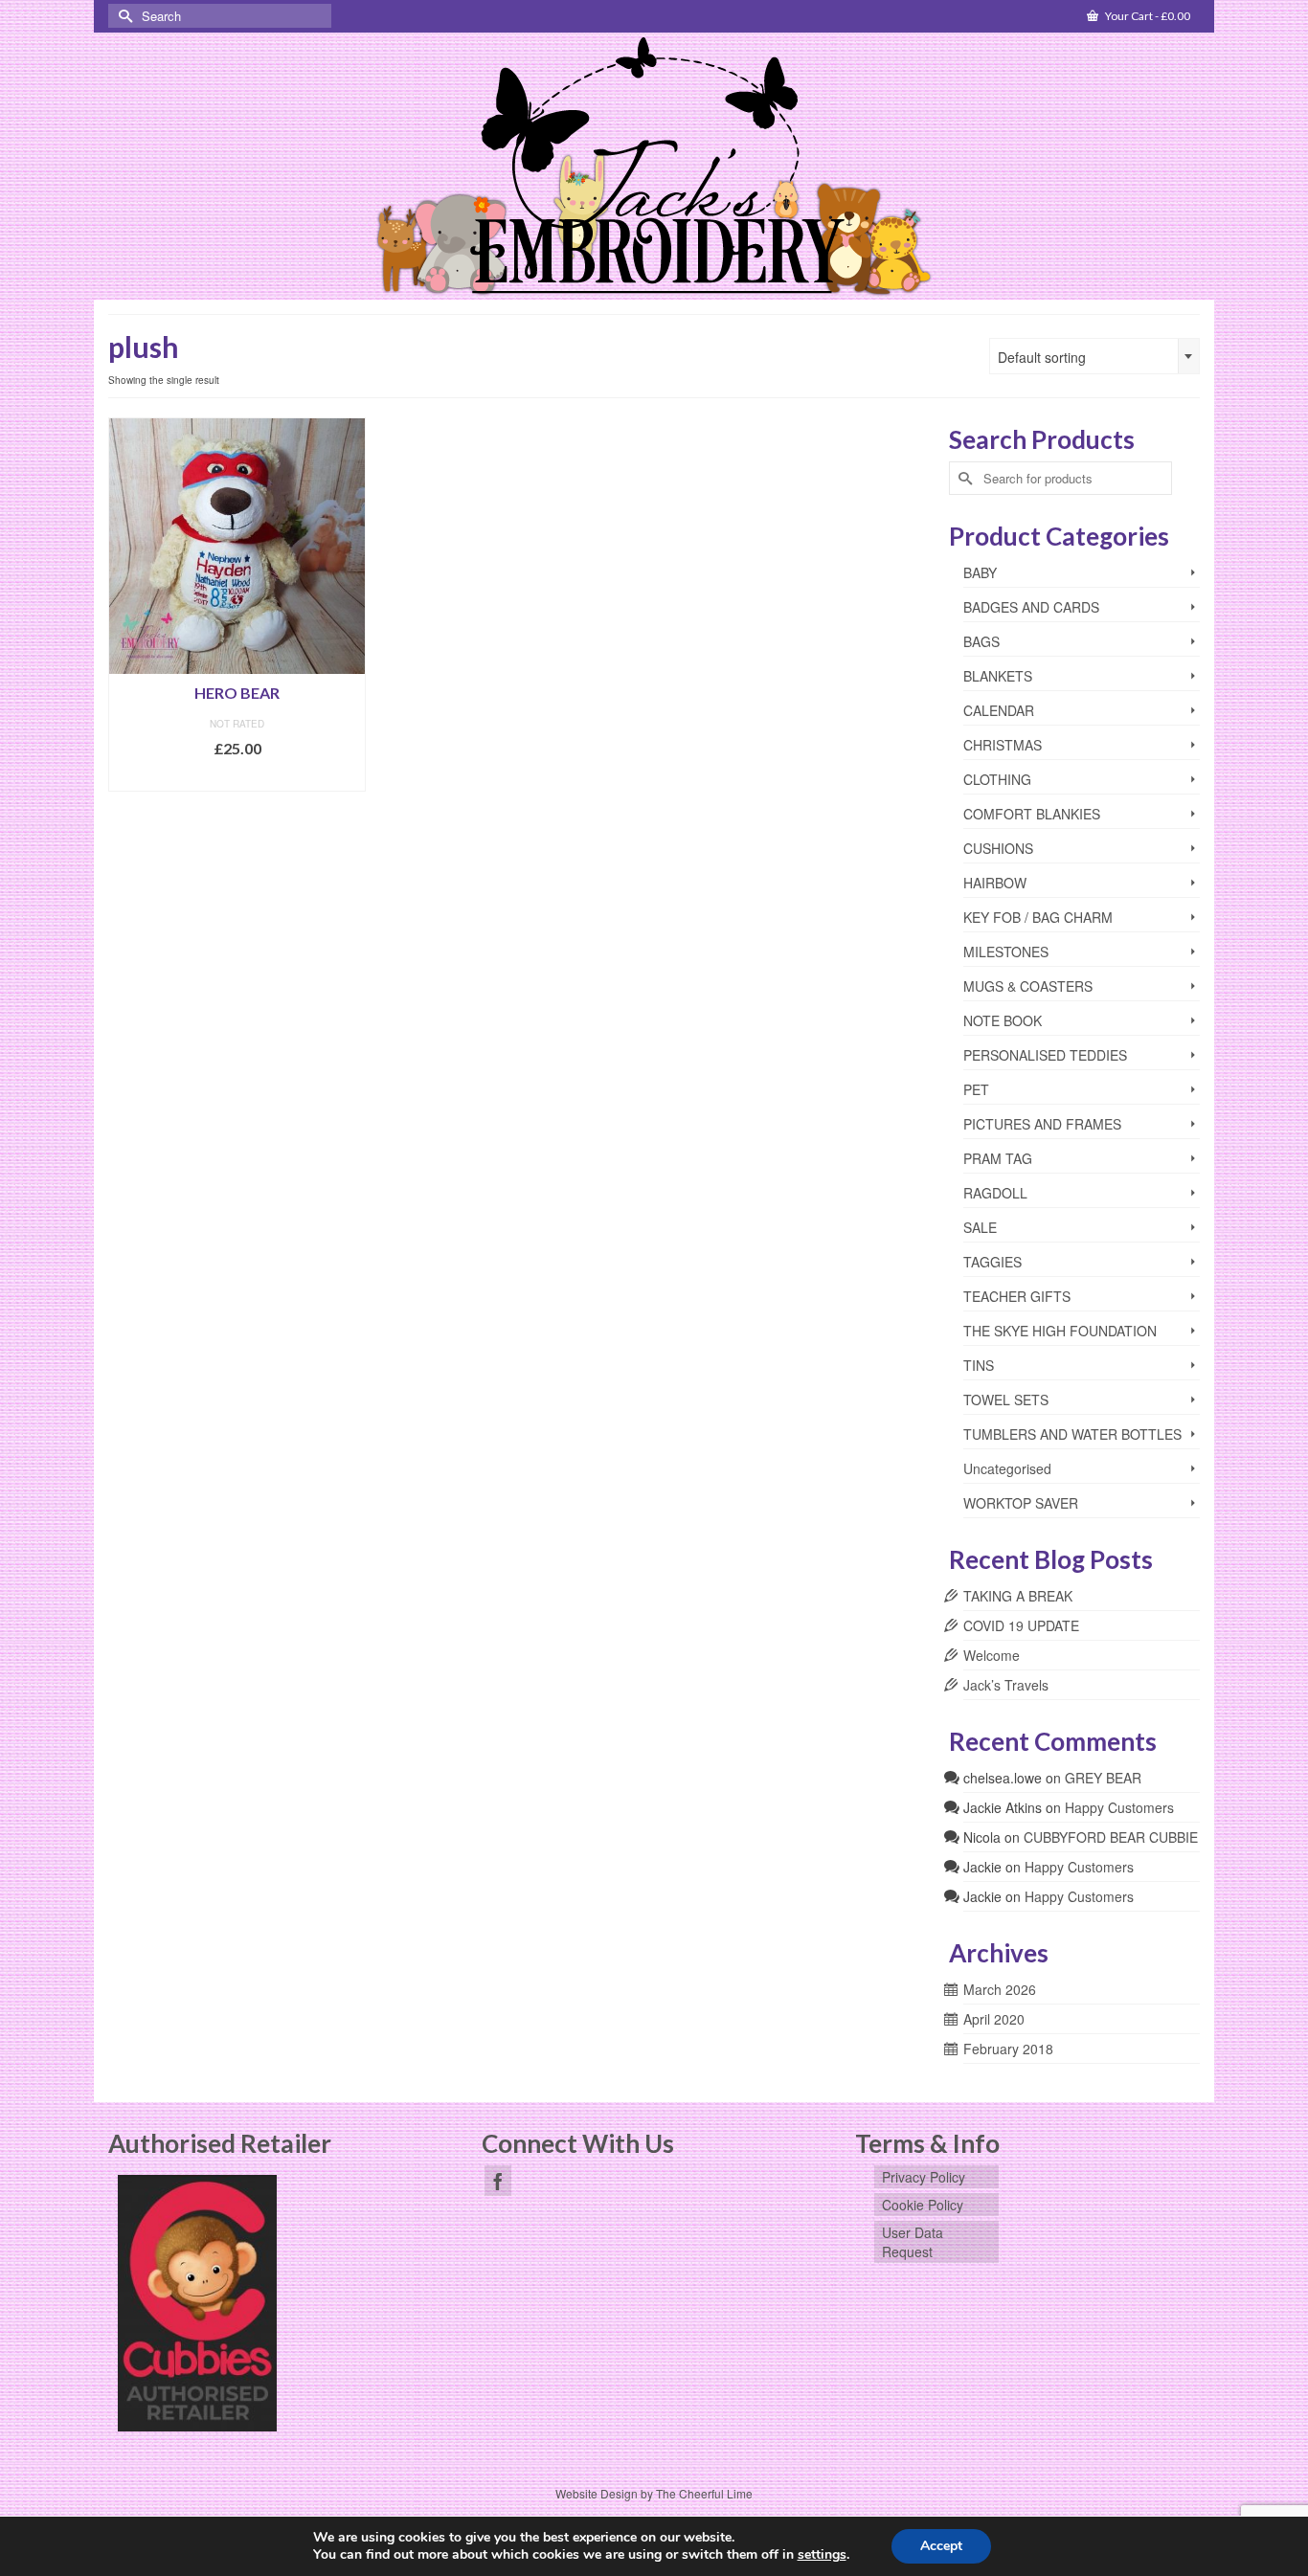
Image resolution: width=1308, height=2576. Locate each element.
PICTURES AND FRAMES (1042, 1124)
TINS (979, 1365)
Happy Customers (1119, 1807)
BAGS (981, 641)
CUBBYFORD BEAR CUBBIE (1111, 1837)
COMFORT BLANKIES (1032, 814)
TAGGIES (992, 1262)
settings (822, 2555)
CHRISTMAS (1003, 745)
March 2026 (1000, 1989)
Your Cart (1147, 16)
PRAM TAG (998, 1158)
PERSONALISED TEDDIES (1045, 1055)
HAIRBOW (995, 883)
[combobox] (1094, 356)
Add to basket (237, 777)
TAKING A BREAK (1018, 1596)
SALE (980, 1227)
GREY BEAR (1103, 1778)
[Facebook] (498, 2181)
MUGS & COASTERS (1028, 986)
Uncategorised (1007, 1468)
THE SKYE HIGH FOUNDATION (1060, 1331)
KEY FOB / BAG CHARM (1038, 917)
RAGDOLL (995, 1193)
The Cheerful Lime (704, 2493)
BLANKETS (998, 676)
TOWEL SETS (1006, 1400)
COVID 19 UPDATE (1021, 1625)
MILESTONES (1006, 952)
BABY (980, 572)
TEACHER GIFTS (1017, 1296)
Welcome (992, 1655)
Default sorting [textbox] (1042, 357)
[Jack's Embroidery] (654, 168)
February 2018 (1008, 2049)
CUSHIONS (998, 848)
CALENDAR (999, 710)
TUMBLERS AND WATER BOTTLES (1072, 1434)
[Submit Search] (123, 16)
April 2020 (994, 2019)
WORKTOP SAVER (1021, 1503)
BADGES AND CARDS (1031, 607)
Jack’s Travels (1006, 1685)
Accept (941, 2546)
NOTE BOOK (1003, 1020)
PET (976, 1089)
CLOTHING (997, 779)
